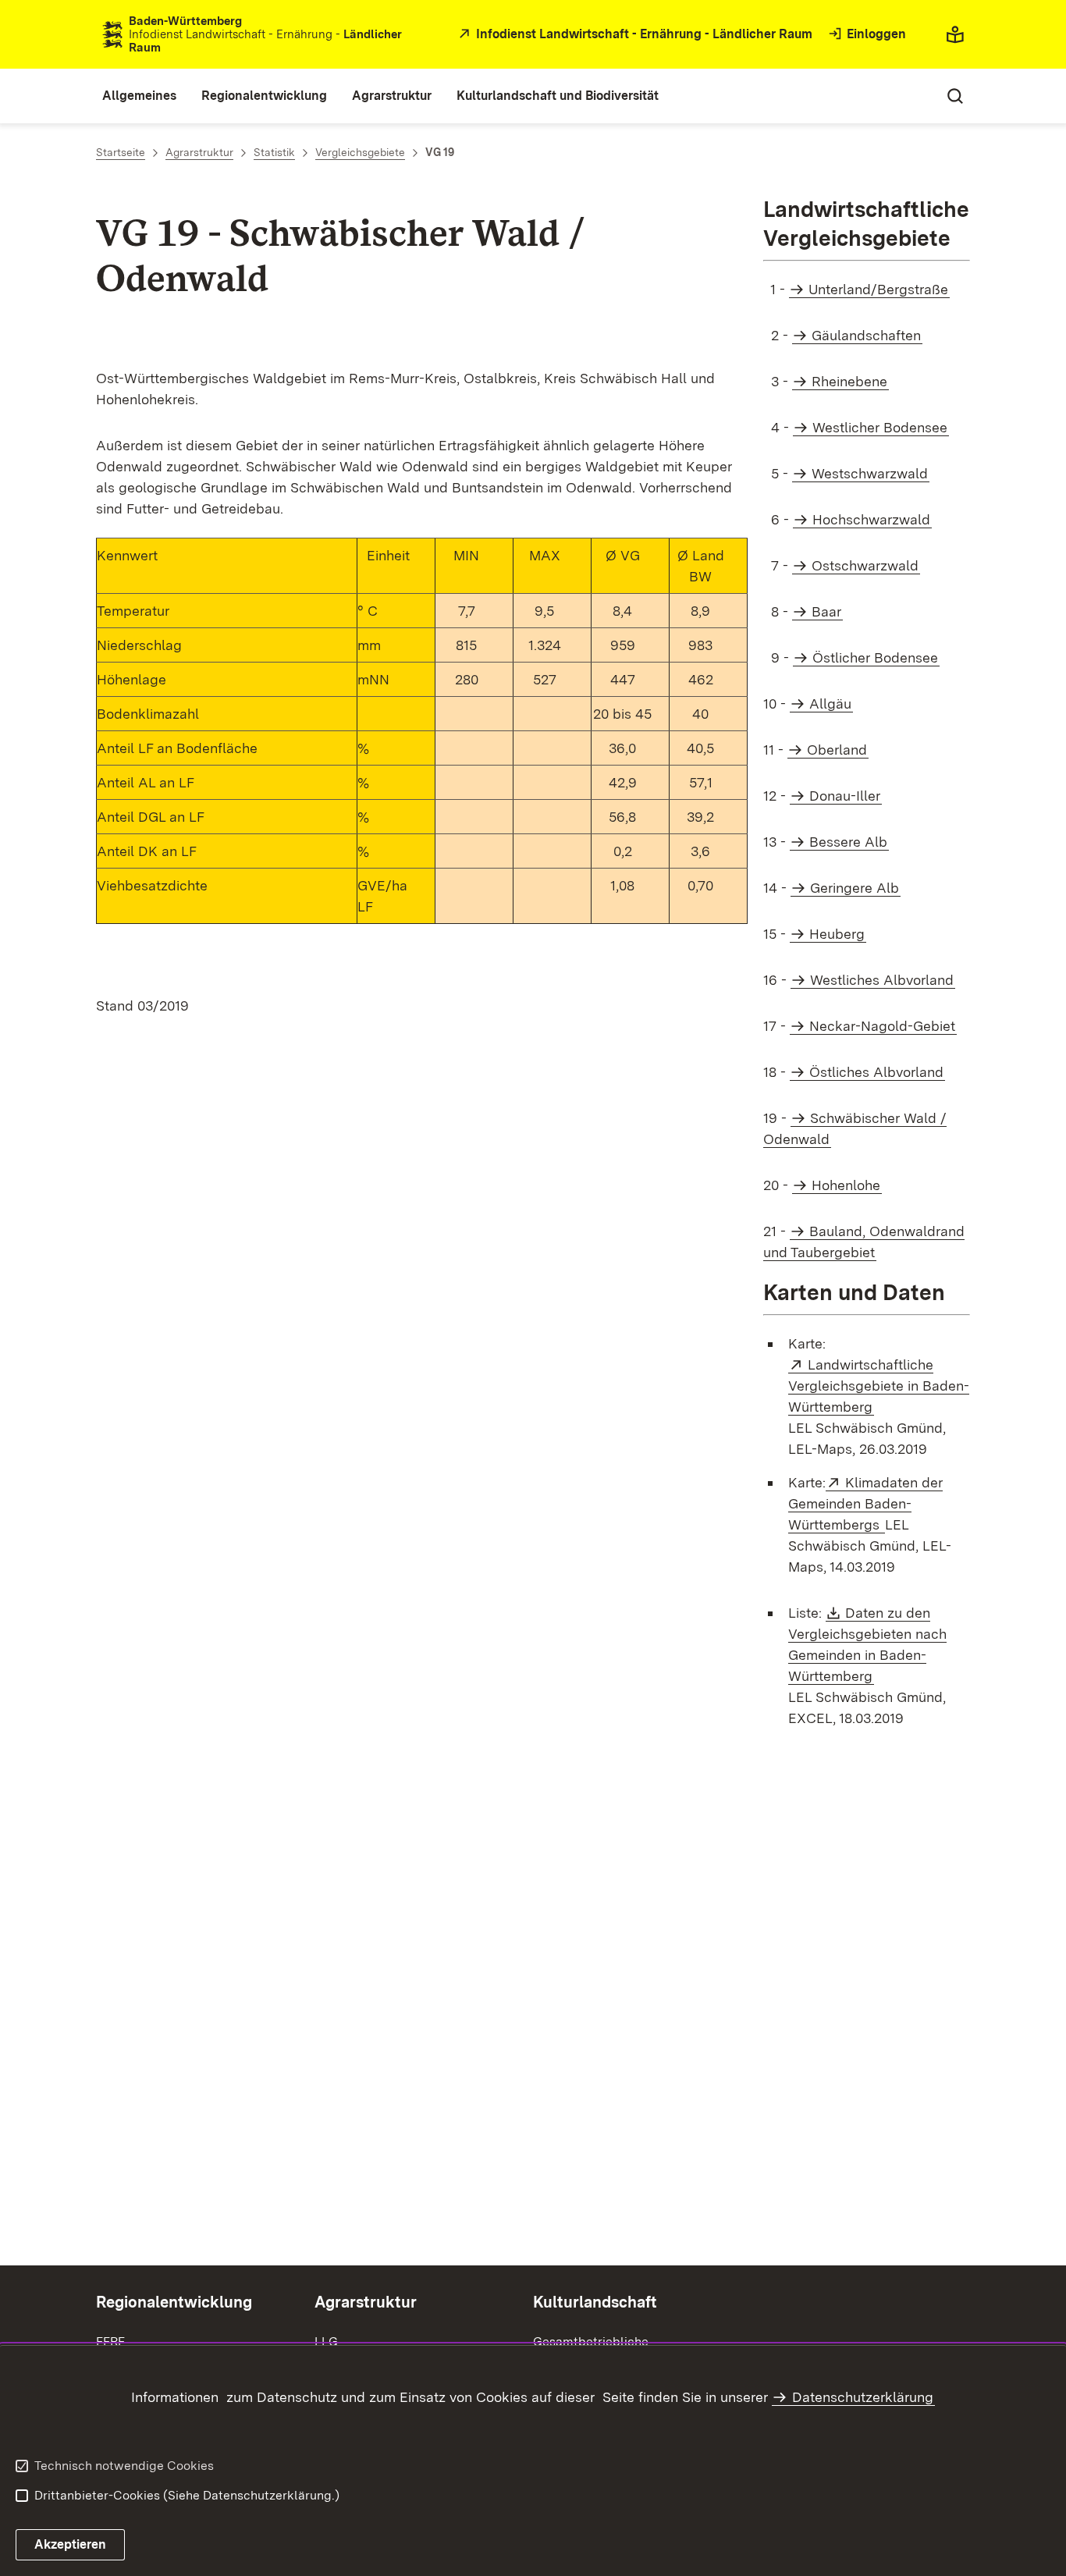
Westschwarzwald (870, 473)
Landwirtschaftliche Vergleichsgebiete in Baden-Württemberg (879, 1386)
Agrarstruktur (366, 2302)
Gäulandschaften (866, 335)
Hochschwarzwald (871, 519)
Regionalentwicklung (174, 2302)
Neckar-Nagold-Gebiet (882, 1026)
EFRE (110, 2341)
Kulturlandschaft (595, 2302)
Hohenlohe (846, 1185)
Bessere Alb (848, 842)
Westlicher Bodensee (880, 427)
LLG (326, 2341)
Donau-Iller (845, 796)
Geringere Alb (855, 888)
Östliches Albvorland (876, 1072)
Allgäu (830, 704)
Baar (826, 611)
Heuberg (837, 934)
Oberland (837, 750)
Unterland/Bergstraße (878, 289)
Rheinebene (849, 381)
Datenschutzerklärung (863, 2397)
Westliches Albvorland (882, 980)
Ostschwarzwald (865, 565)
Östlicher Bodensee (875, 657)
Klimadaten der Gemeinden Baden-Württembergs (865, 1503)
